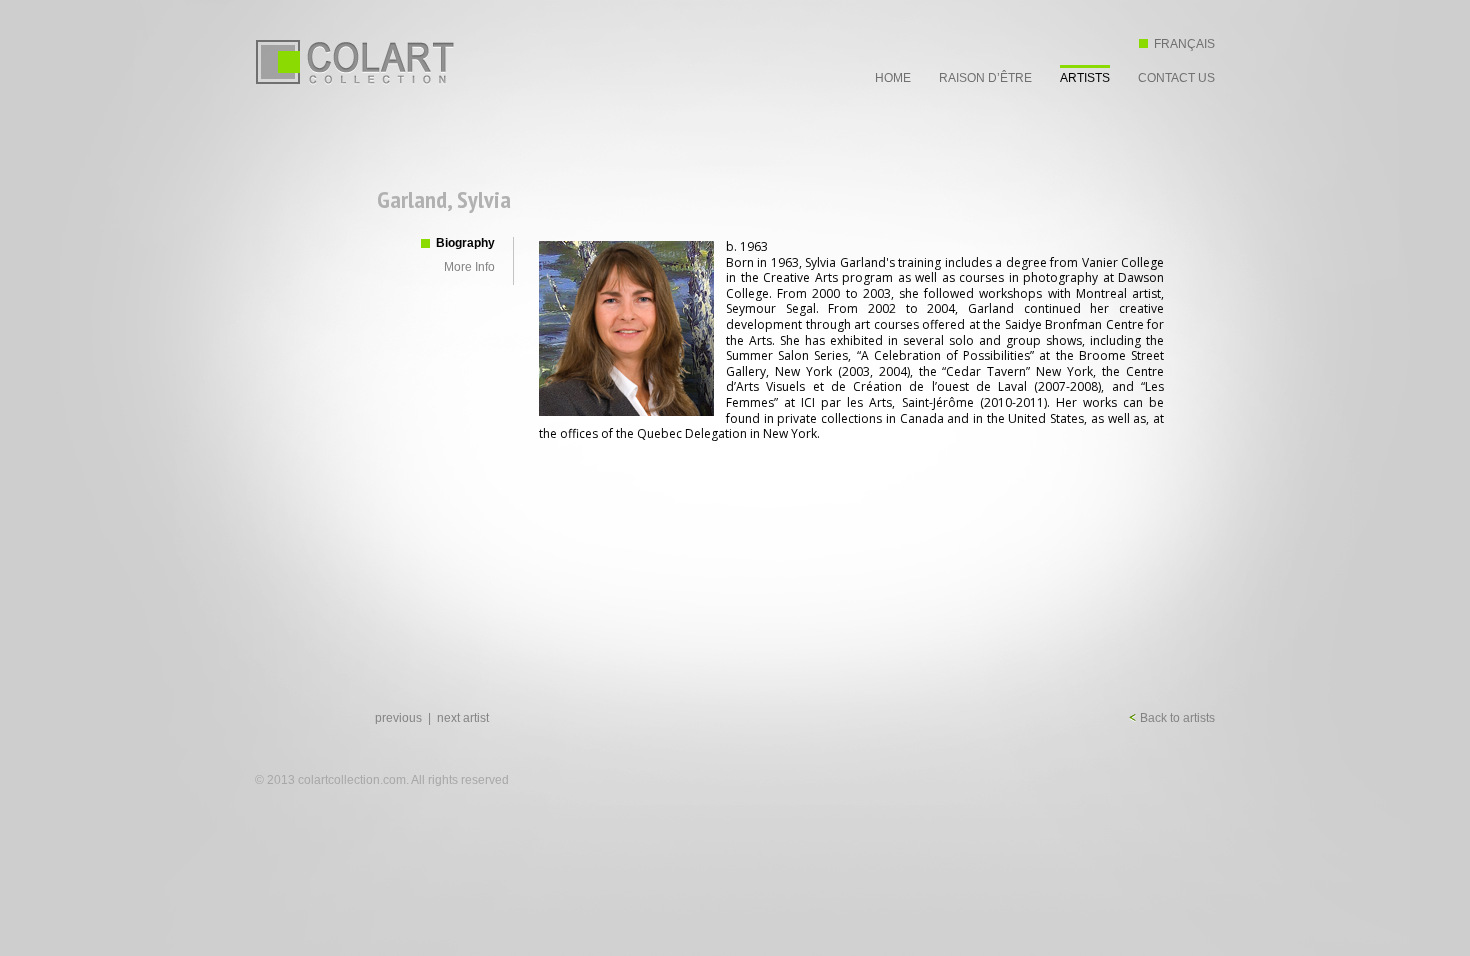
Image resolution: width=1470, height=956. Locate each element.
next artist (463, 718)
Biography (465, 243)
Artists (1085, 78)
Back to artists (1176, 718)
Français (1184, 44)
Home (893, 78)
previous (398, 718)
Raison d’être (985, 78)
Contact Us (1176, 78)
